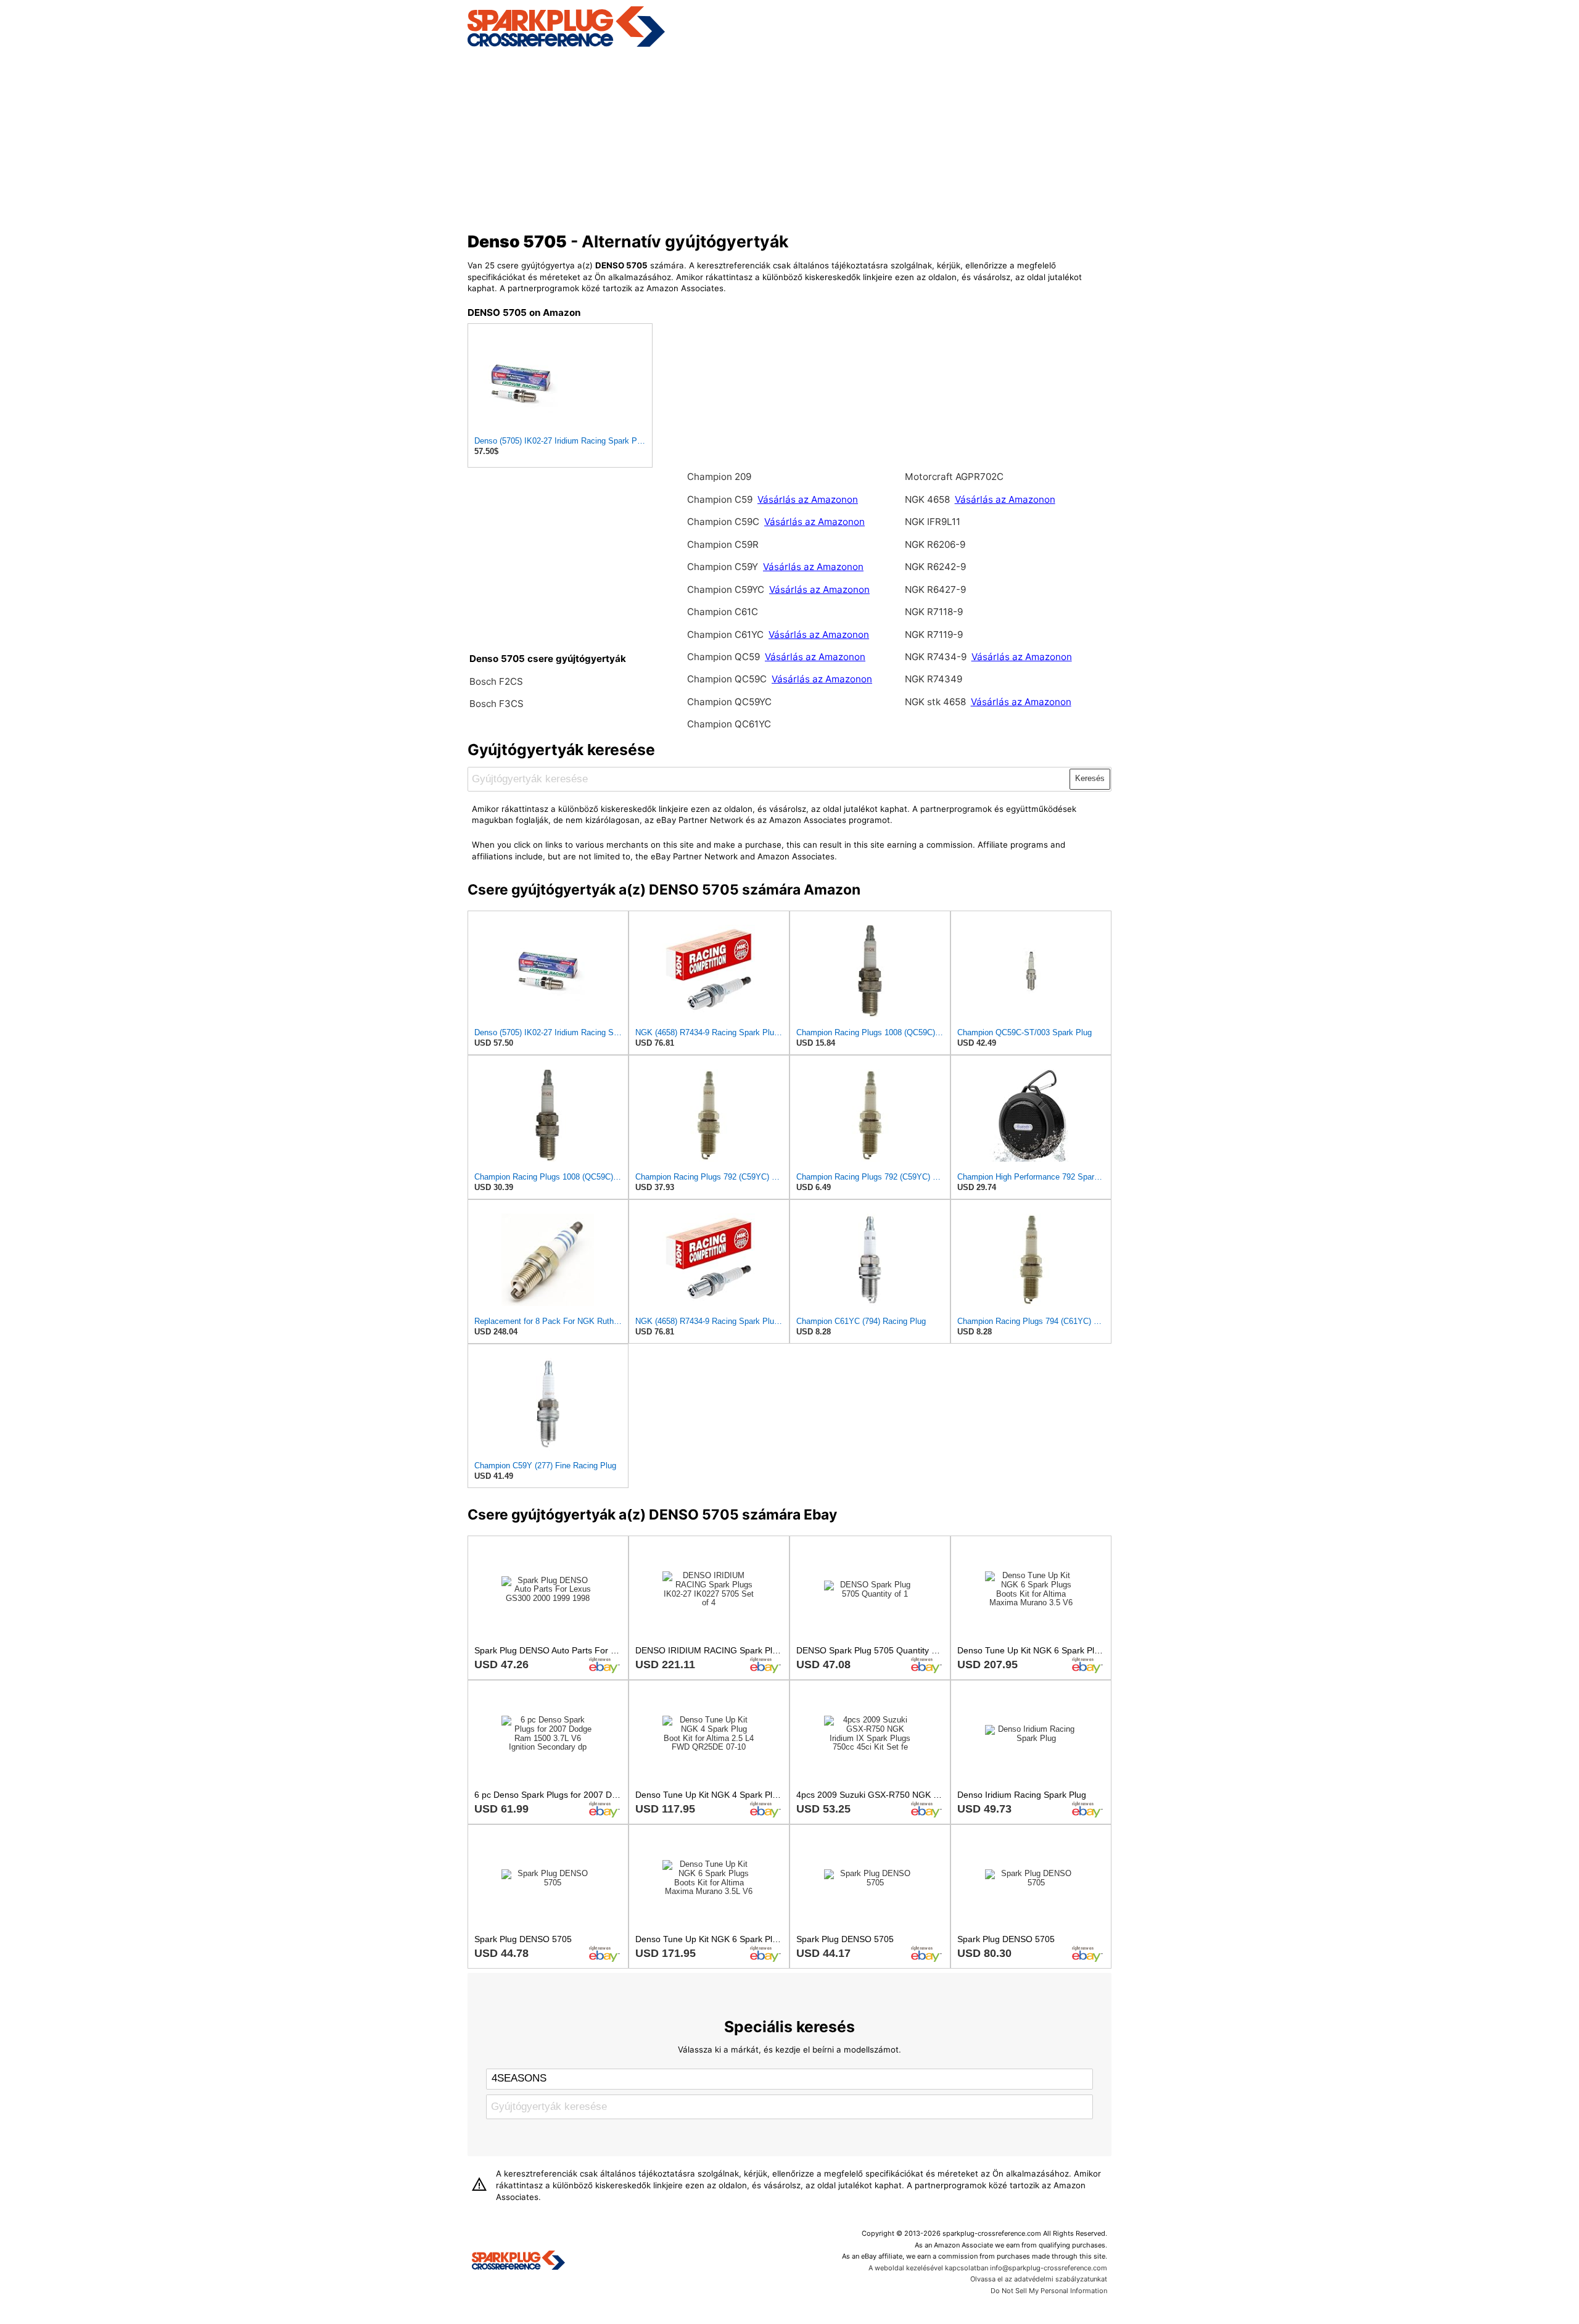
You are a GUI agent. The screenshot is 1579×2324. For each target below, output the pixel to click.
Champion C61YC (727, 635)
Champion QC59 (725, 657)
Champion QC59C (728, 679)
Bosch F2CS (496, 681)
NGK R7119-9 (934, 635)
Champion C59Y (723, 567)
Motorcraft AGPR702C (954, 477)
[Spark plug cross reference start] (518, 2262)
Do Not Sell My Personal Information (1049, 2291)
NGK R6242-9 (935, 567)
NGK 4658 (927, 499)
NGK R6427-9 (935, 589)
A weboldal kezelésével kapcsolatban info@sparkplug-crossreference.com (988, 2268)
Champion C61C (723, 612)
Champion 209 (719, 477)
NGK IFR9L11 (933, 522)
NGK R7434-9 (937, 657)
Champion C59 (720, 499)
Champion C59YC (727, 589)
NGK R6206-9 (935, 544)
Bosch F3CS (497, 704)
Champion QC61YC (729, 724)
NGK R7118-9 (934, 612)
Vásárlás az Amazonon (808, 499)
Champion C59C (724, 522)
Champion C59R (723, 544)
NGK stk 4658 (935, 702)
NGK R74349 (934, 679)
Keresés (1090, 778)
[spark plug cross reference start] (566, 45)
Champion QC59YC (729, 702)
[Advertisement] (790, 138)
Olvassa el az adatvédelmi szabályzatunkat (1039, 2279)
